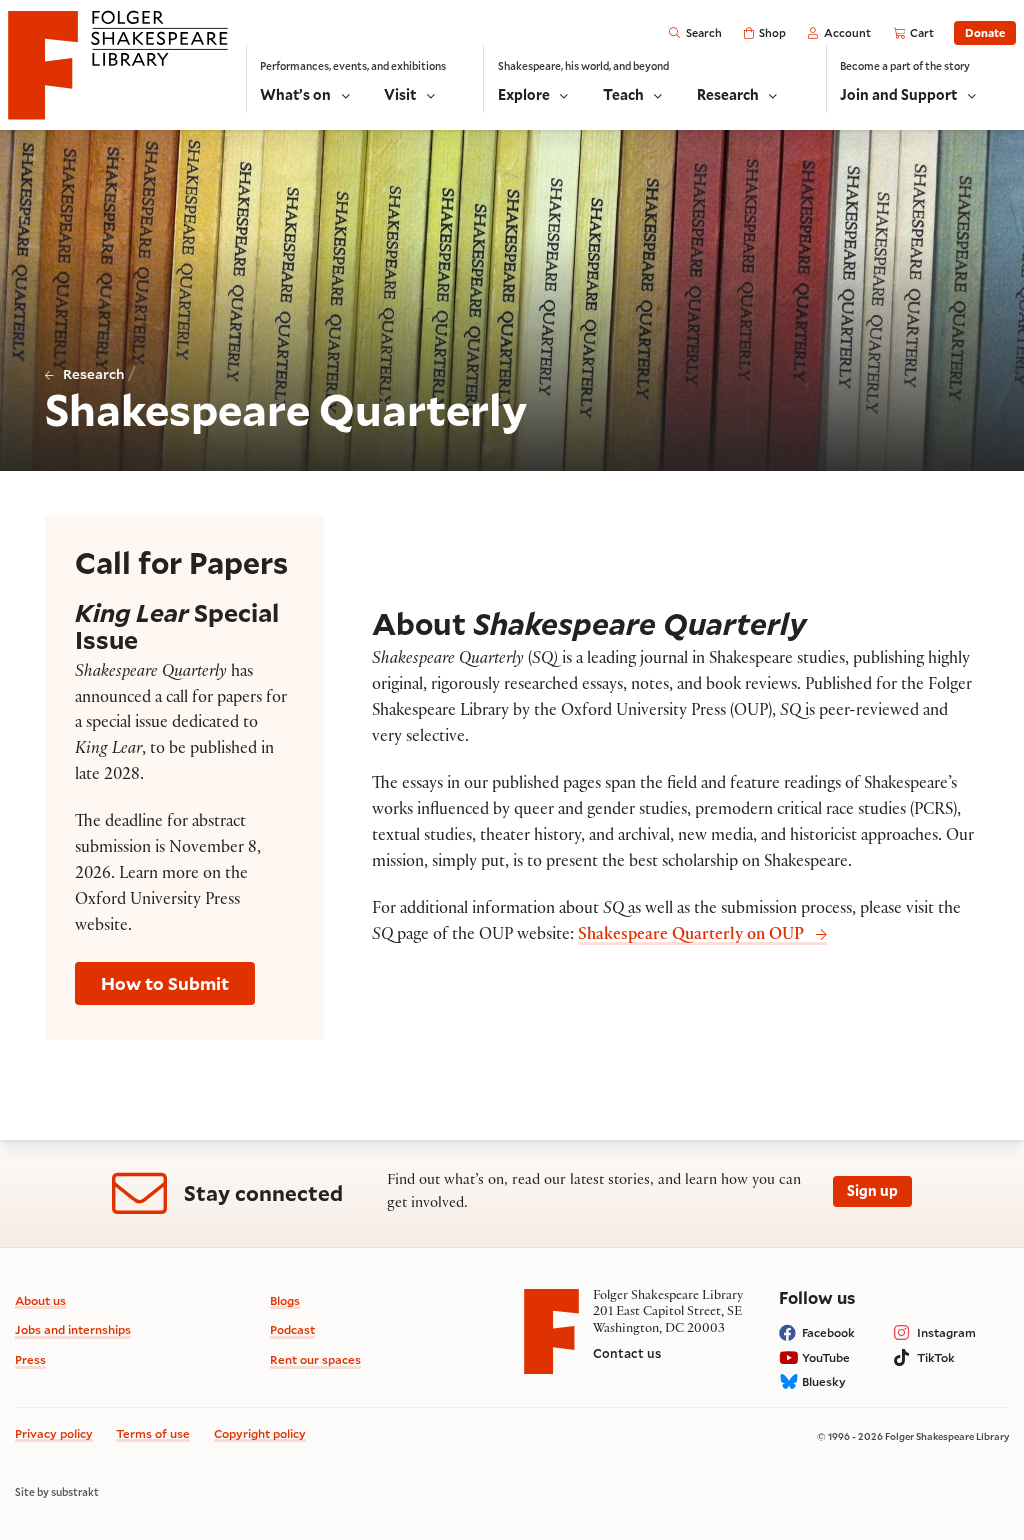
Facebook (828, 1332)
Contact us (627, 1353)
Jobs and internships (73, 1329)
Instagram (946, 1332)
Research (93, 373)
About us (40, 1300)
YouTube (826, 1357)
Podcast (292, 1329)
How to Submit (165, 983)
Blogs (285, 1300)
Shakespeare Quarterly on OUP (691, 936)
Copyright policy (260, 1433)
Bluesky (824, 1381)
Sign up (872, 1190)
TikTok (936, 1357)
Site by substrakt (57, 1492)
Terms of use (153, 1433)
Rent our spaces (315, 1359)
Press (30, 1359)
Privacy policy (54, 1433)
